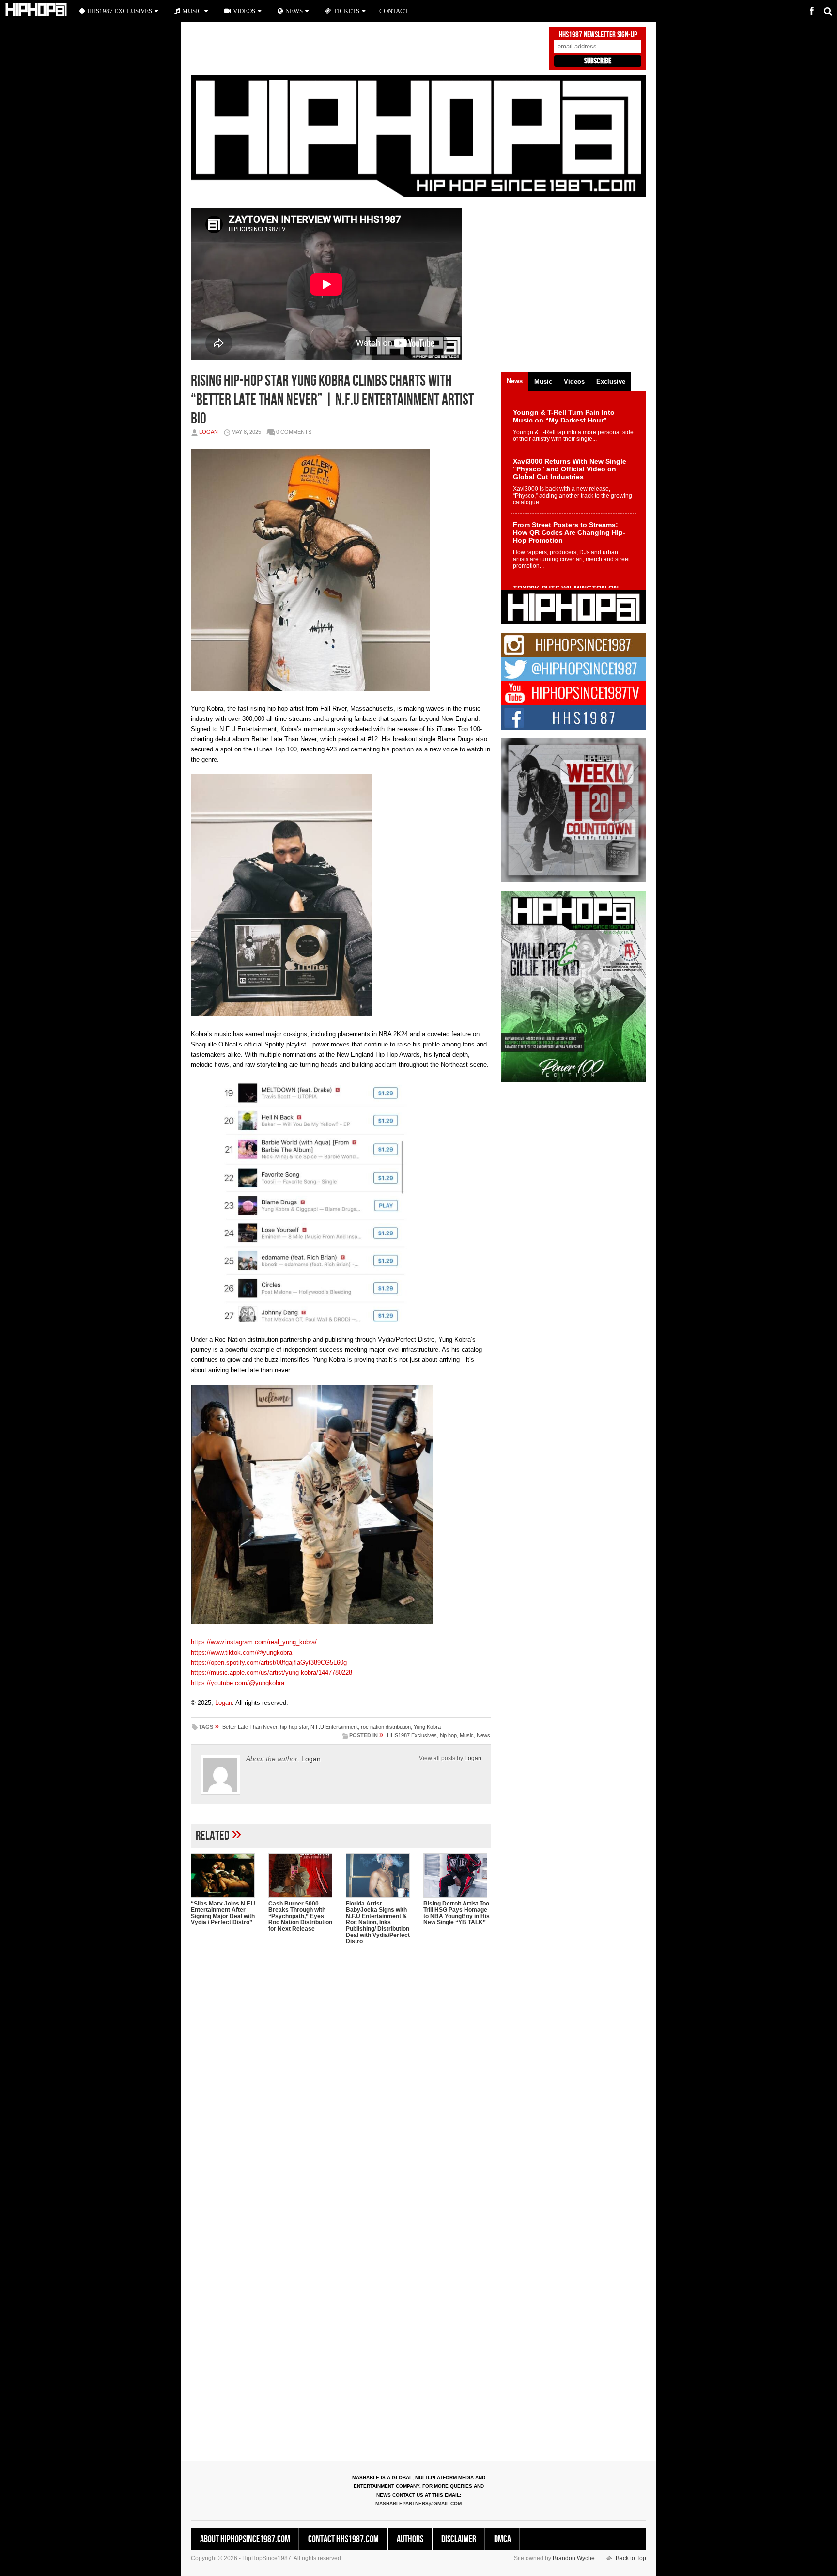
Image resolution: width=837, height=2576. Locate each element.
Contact (394, 11)
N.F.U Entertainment (334, 1727)
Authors (410, 2539)
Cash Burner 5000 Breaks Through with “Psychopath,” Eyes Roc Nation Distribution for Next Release (300, 1916)
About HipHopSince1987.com (245, 2539)
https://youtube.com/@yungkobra (238, 1683)
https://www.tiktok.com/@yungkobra (241, 1652)
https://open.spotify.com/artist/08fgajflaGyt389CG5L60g (269, 1663)
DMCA (503, 2539)
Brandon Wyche (574, 2558)
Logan (209, 432)
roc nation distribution (386, 1727)
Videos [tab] (574, 382)
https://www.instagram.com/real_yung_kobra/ (254, 1642)
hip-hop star (294, 1727)
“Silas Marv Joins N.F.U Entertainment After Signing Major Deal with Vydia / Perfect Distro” (223, 1913)
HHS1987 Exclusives (412, 1735)
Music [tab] (543, 382)
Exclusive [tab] (611, 382)
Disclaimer (459, 2539)
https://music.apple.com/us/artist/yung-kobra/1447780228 (271, 1673)
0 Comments (294, 432)
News (483, 1735)
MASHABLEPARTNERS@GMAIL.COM (418, 2504)
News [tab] (515, 381)
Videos (244, 11)
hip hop (448, 1735)
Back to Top (631, 2558)
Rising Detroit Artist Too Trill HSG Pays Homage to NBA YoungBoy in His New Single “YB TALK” (457, 1913)
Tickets (347, 11)
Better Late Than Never (250, 1727)
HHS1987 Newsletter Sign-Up (598, 35)
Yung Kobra (427, 1727)
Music (467, 1735)
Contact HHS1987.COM (343, 2539)
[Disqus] (341, 2077)
